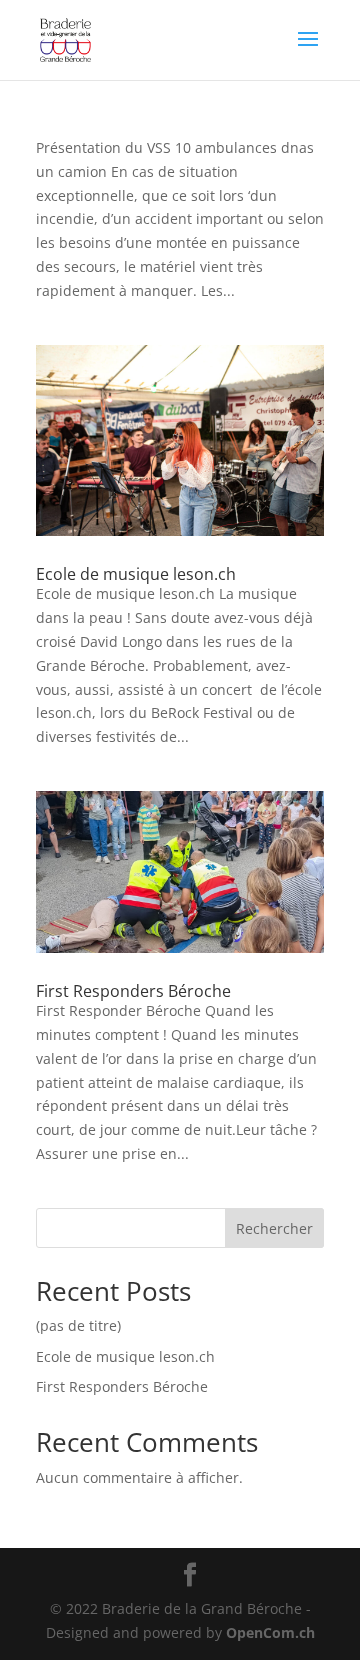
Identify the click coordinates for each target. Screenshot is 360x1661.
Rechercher (274, 1228)
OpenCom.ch (270, 1632)
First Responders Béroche (133, 991)
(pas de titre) (78, 1325)
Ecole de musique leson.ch (136, 574)
